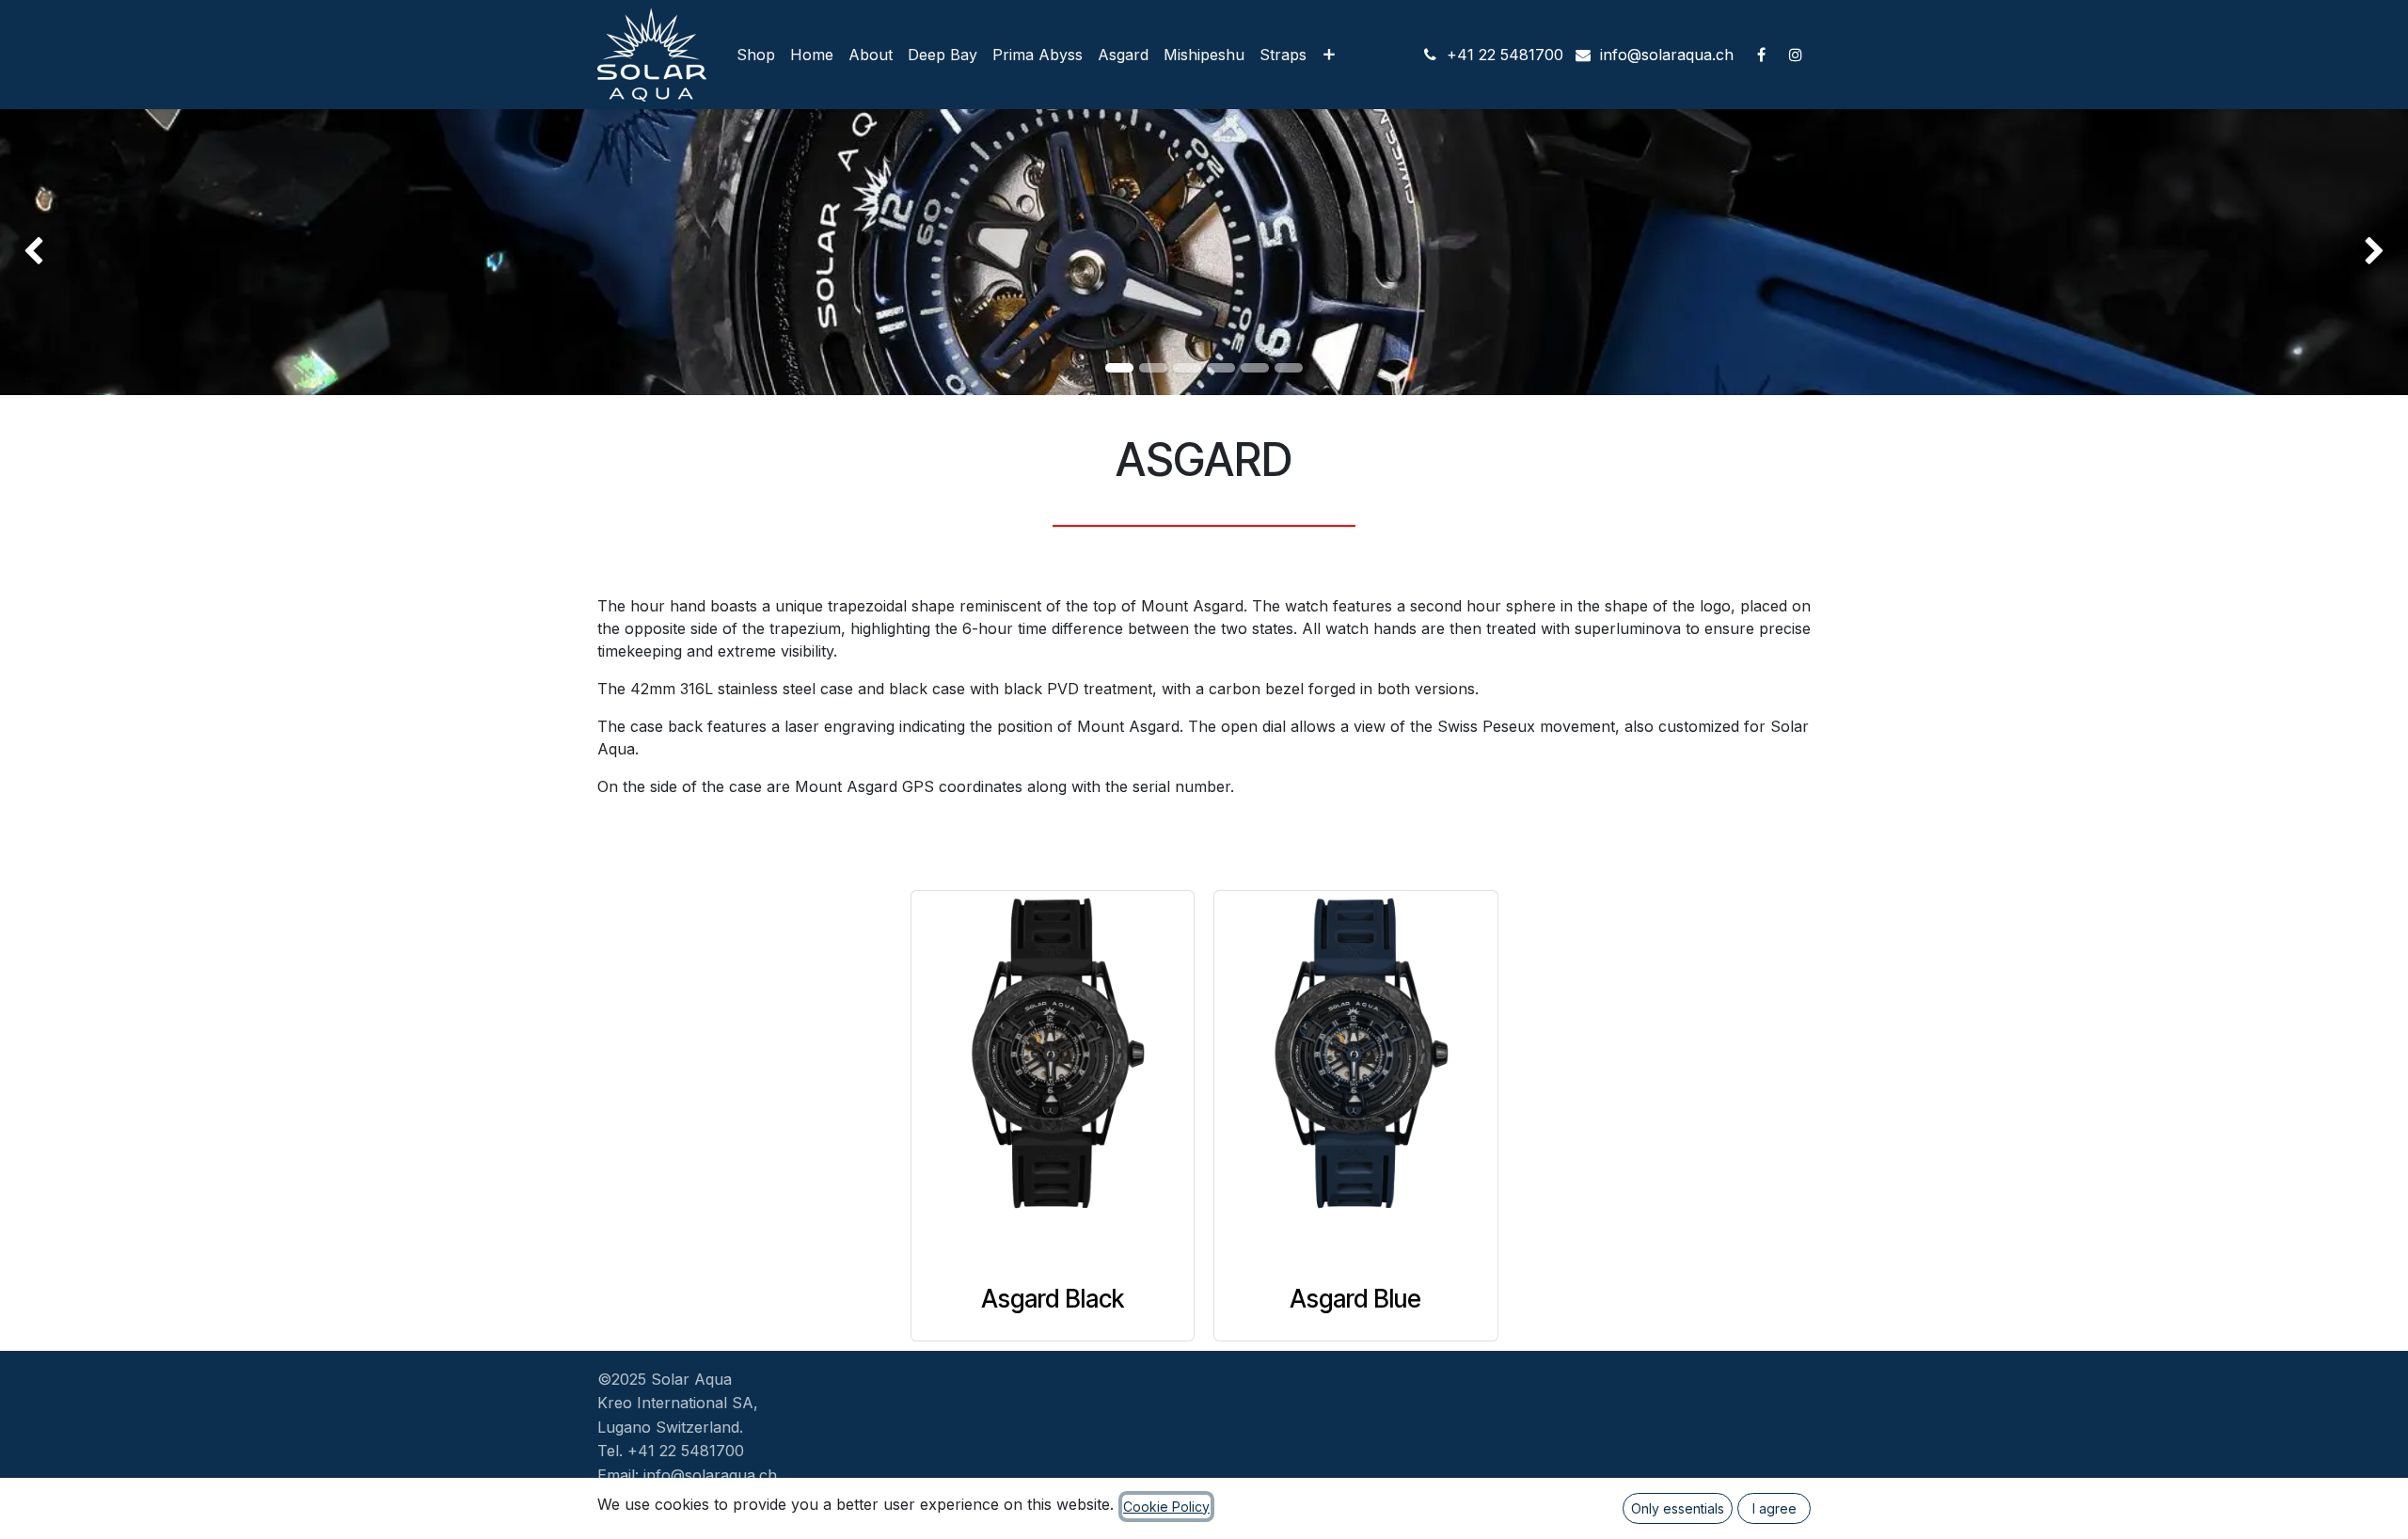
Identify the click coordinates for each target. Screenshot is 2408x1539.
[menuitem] (756, 55)
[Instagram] (1796, 55)
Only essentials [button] (1678, 1508)
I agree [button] (1774, 1508)
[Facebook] (1761, 55)
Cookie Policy (1166, 1507)
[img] (96, 252)
